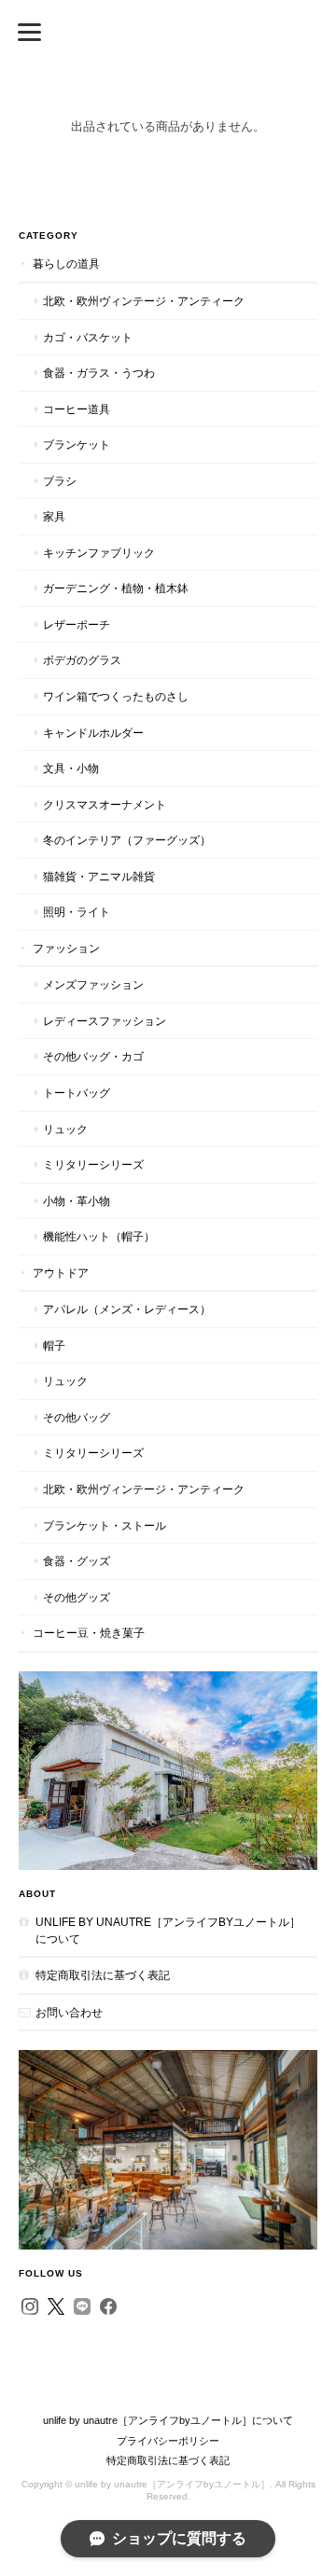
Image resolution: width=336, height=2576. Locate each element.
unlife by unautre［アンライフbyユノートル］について (168, 1930)
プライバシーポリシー (168, 2441)
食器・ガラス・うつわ (99, 373)
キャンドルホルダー (93, 733)
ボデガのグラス (82, 660)
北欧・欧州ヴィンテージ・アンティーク (144, 301)
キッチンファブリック (99, 553)
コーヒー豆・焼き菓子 (89, 1633)
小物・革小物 (77, 1201)
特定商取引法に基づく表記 (103, 1975)
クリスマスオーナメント (105, 804)
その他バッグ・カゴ (93, 1056)
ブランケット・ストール (105, 1525)
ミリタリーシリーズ (93, 1164)
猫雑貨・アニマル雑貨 (99, 876)
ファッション (66, 948)
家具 (54, 516)
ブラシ (60, 481)
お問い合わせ (69, 2012)
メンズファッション (93, 984)
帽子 (54, 1345)
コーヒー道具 (77, 409)
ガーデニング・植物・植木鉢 (116, 588)
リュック (65, 1129)
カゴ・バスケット (88, 337)
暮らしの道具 (66, 263)
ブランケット (77, 444)
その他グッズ (77, 1597)
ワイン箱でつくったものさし (116, 696)
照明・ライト (77, 912)
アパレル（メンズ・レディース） (127, 1309)
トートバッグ (77, 1093)
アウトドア (61, 1273)
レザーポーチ (77, 624)
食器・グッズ (77, 1561)
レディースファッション (105, 1021)
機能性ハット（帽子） (99, 1236)
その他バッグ (77, 1417)
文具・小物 (71, 768)
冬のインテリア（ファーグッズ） (127, 840)
